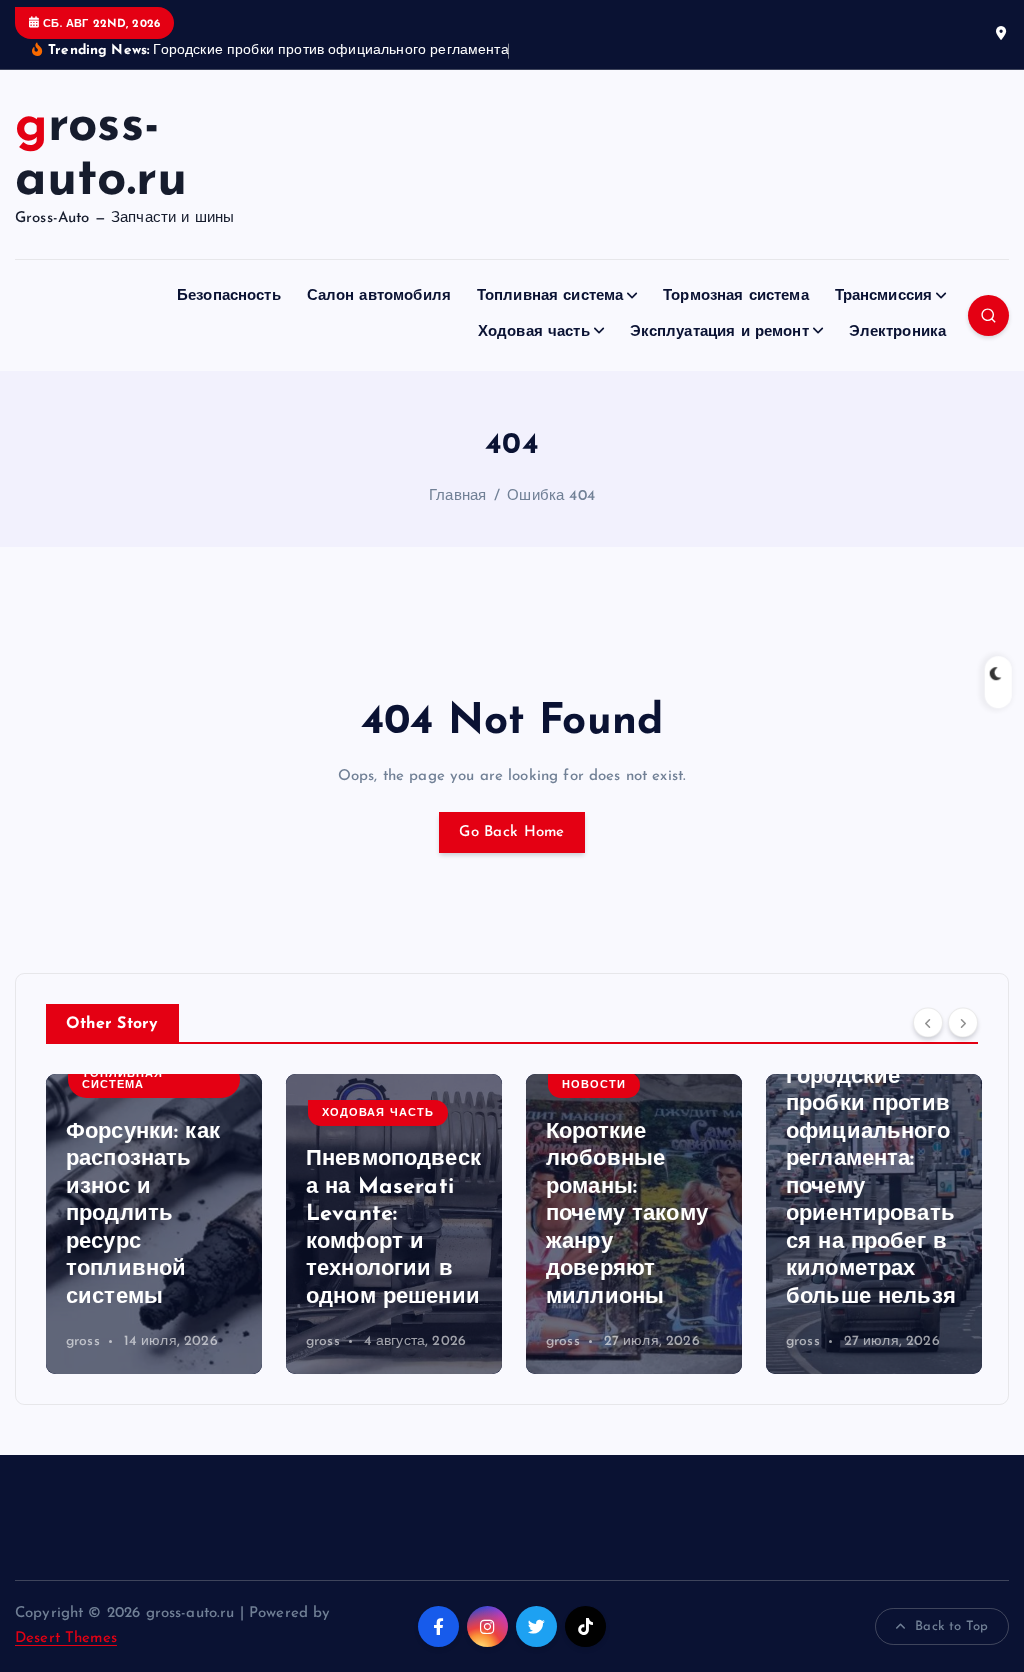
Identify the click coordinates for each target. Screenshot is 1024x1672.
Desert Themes (66, 1638)
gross (83, 1341)
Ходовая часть (534, 332)
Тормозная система (736, 296)
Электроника (898, 332)
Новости (354, 1085)
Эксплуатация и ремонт (719, 332)
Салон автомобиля (379, 296)
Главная (457, 496)
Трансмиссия (884, 296)
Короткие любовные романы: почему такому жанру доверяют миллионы (387, 1215)
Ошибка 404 (551, 496)
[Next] (963, 1022)
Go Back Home (511, 832)
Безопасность (229, 296)
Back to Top (951, 1626)
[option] (154, 1224)
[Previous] (928, 1022)
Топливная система (550, 296)
